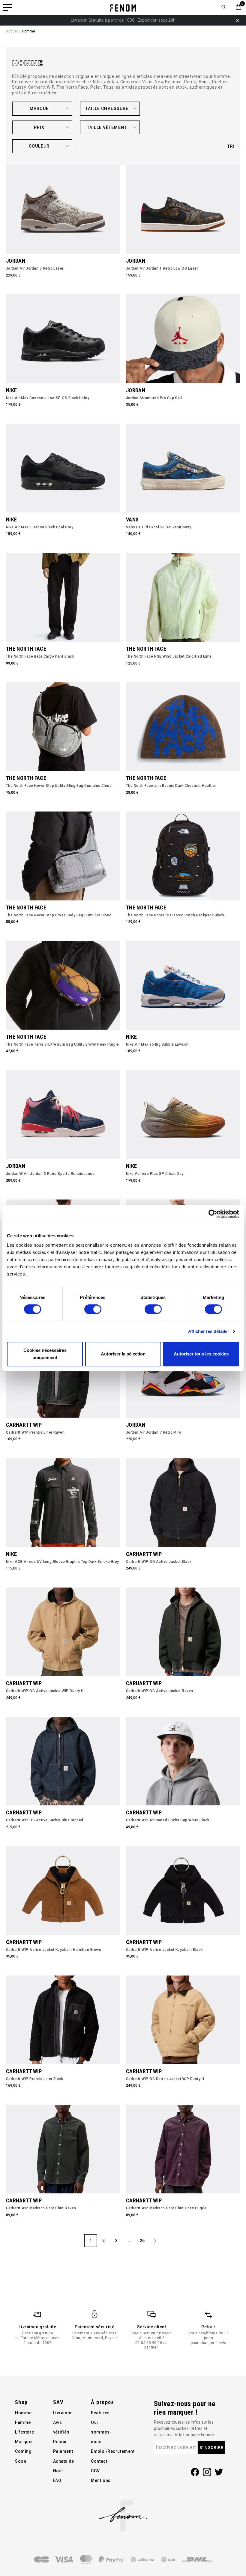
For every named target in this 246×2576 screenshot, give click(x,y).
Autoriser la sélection (123, 1354)
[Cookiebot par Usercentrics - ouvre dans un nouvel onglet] (213, 1214)
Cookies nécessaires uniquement (45, 1354)
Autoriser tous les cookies (201, 1354)
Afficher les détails (208, 1331)
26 (142, 2241)
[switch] (93, 1309)
